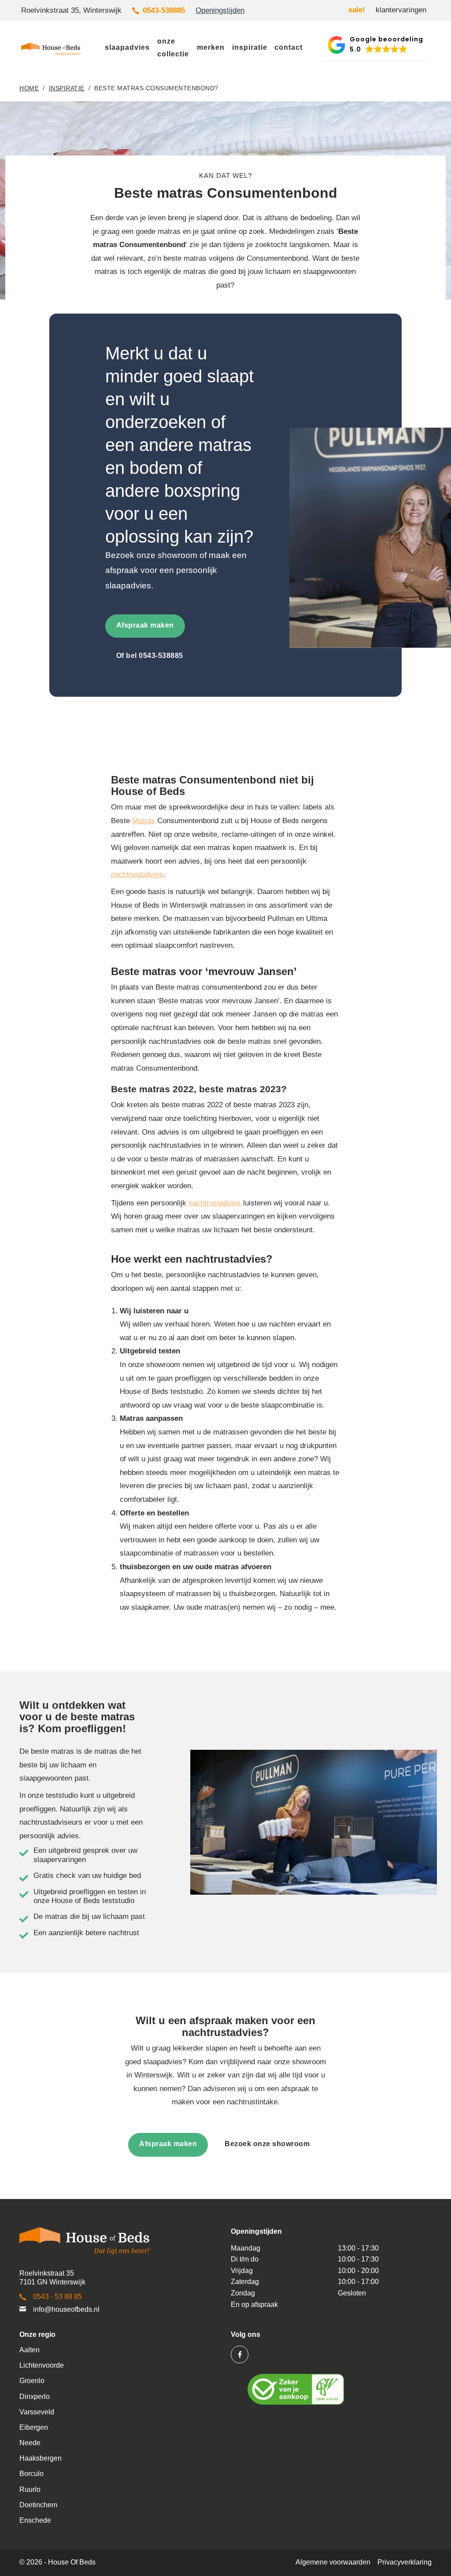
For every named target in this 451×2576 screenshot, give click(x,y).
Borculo (31, 2474)
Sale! (357, 10)
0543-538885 (164, 10)
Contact (288, 47)
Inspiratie (250, 47)
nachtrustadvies (137, 874)
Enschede (35, 2520)
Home (29, 88)
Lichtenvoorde (42, 2365)
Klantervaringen (401, 10)
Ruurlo (30, 2489)
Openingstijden (220, 10)
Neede (30, 2443)
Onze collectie (173, 48)
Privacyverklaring (405, 2562)
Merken (211, 47)
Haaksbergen (41, 2458)
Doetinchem (38, 2505)
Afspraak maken (145, 625)
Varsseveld (37, 2412)
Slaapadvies (127, 47)
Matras (144, 821)
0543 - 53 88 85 (57, 2297)
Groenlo (32, 2381)
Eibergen (34, 2427)
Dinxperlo (35, 2397)
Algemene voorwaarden (333, 2562)
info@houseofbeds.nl (66, 2309)
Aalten (30, 2350)
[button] (375, 45)
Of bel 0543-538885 (150, 656)
